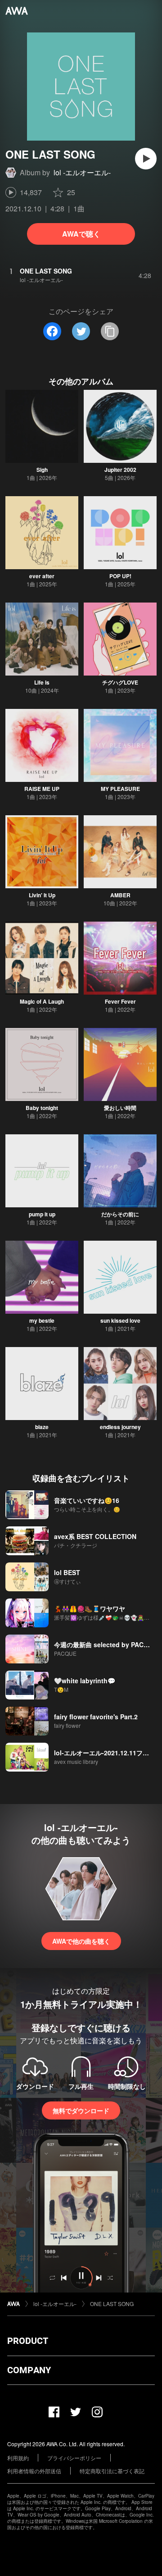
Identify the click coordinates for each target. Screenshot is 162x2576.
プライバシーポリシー (74, 2458)
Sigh (42, 470)
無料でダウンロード (81, 2110)
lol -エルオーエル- (82, 172)
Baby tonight (42, 1108)
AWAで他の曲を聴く (81, 1941)
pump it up (42, 1214)
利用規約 (18, 2458)
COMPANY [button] (29, 2370)
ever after (42, 576)
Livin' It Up (42, 895)
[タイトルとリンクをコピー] (110, 331)
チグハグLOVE (120, 682)
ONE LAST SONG (112, 2304)
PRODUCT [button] (28, 2341)
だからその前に (120, 1214)
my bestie (42, 1320)
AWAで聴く (81, 234)
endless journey (120, 1427)
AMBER (120, 895)
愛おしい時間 (120, 1108)
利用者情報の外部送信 (34, 2471)
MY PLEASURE (120, 789)
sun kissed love (120, 1320)
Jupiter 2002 (120, 470)
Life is (42, 682)
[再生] (146, 159)
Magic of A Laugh (42, 1001)
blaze (42, 1427)
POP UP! (120, 576)
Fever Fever (120, 1001)
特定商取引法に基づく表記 (112, 2471)
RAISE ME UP (42, 789)
